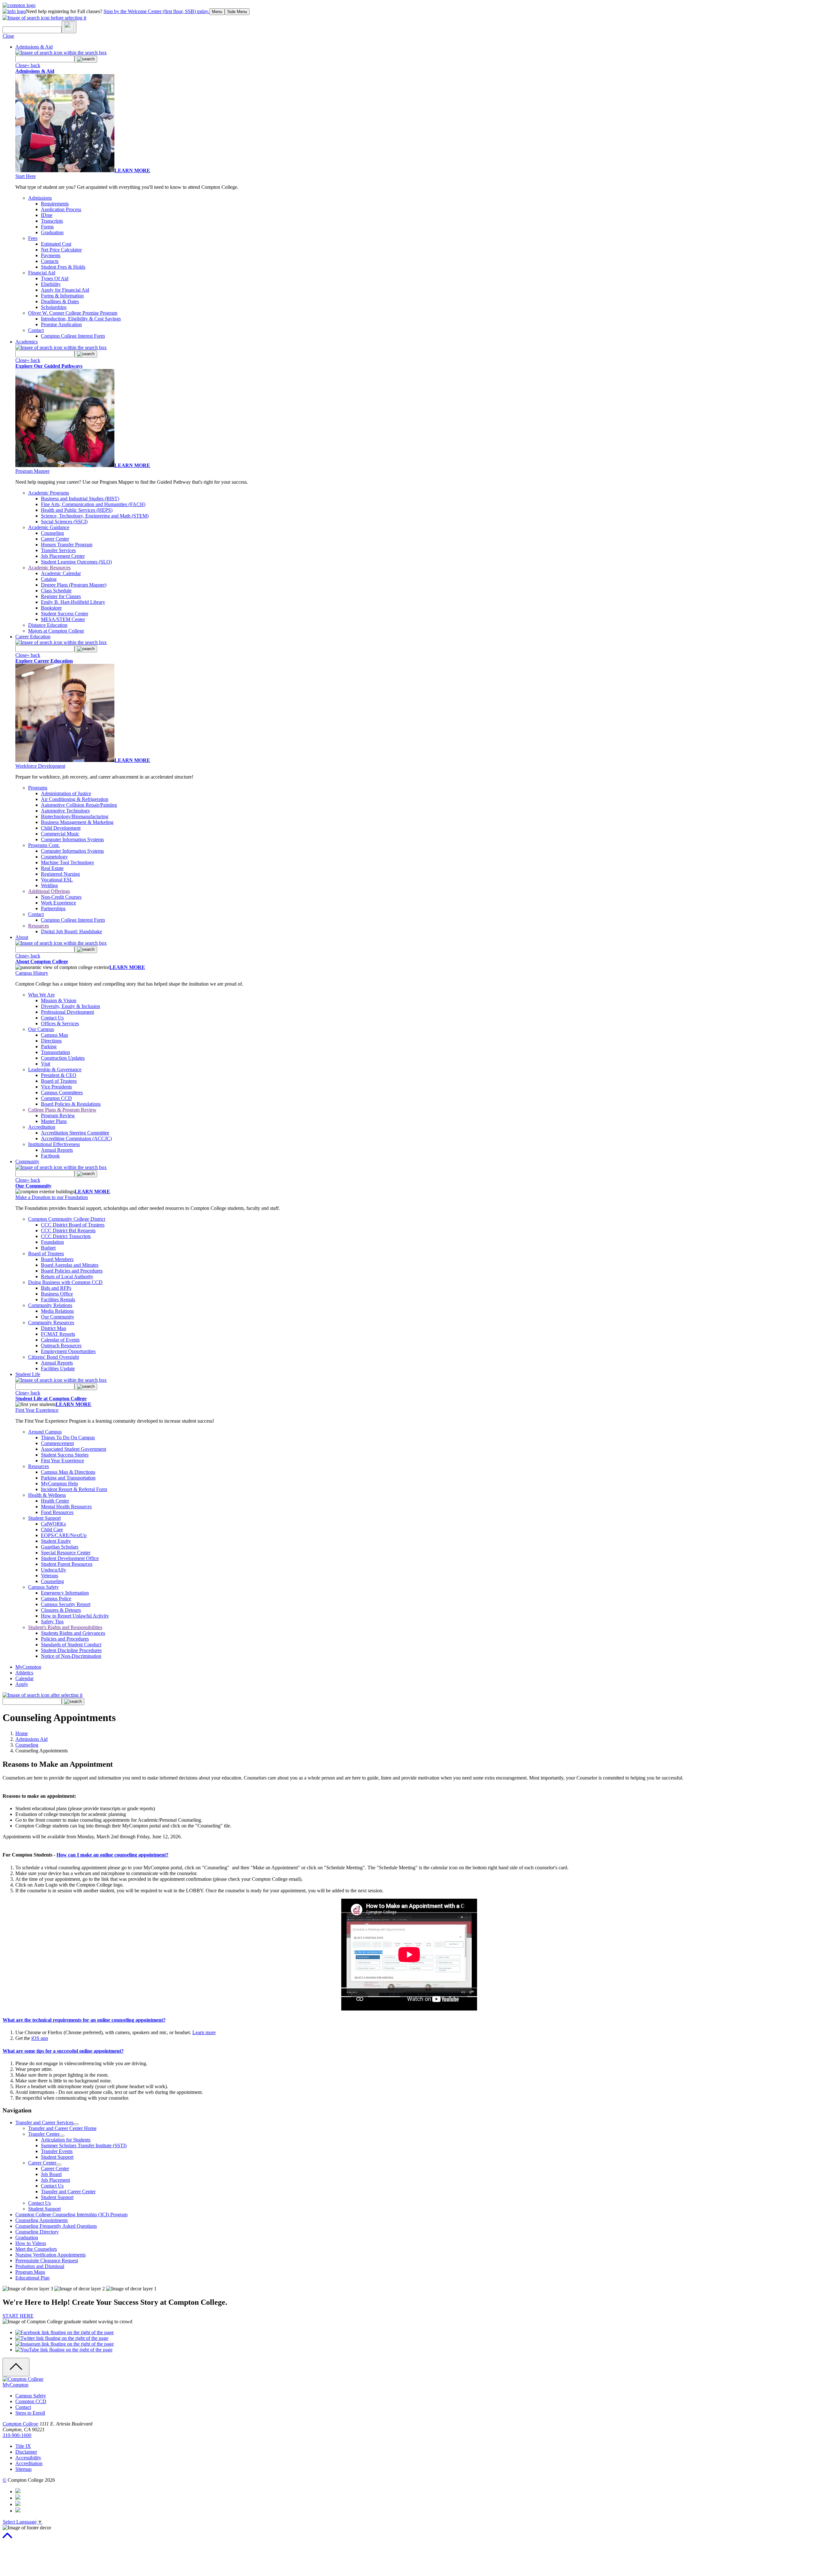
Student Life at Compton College (51, 1399)
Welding (49, 885)
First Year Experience (37, 1410)
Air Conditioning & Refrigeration (75, 799)
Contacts (50, 261)
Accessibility (28, 2458)
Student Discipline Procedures (71, 1650)
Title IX (23, 2446)
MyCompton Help (59, 1484)
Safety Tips (52, 1622)
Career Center (55, 539)
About (22, 937)
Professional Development (67, 1012)
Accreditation (42, 1127)
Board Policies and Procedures (72, 1271)
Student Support (44, 1518)
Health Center (55, 1501)
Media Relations (57, 1311)
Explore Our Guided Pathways (49, 366)
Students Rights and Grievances (73, 1633)
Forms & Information (62, 296)
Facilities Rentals (58, 1300)
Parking (49, 1046)
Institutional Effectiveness (54, 1144)
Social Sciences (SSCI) (64, 522)
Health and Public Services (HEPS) (77, 510)
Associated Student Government (73, 1449)
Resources (39, 926)
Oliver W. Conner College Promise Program (73, 313)
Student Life (28, 1374)
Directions (51, 1041)
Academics (27, 342)
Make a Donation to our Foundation (52, 1197)
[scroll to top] (7, 2538)
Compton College (20, 2424)
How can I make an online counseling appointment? (112, 1855)
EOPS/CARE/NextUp (64, 1535)
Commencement (57, 1443)
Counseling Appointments (42, 2220)
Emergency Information (65, 1593)
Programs (38, 788)
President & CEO (59, 1075)
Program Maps (30, 2272)
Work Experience (58, 903)
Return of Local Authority (67, 1276)
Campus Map (54, 1035)
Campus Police (56, 1599)
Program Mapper (32, 471)
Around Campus (45, 1432)
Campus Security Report (66, 1604)
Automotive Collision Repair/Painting (79, 805)
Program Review (58, 1115)
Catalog (49, 579)
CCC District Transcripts (66, 1236)
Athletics (24, 1673)
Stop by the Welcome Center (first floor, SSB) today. (156, 11)
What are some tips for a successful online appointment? (63, 2051)
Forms (47, 227)
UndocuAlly (54, 1570)
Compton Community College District (67, 1219)
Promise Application (61, 324)
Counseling (52, 533)
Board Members (57, 1259)
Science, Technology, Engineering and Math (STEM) (95, 516)
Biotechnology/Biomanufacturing (75, 816)
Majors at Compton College (56, 631)
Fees (33, 238)
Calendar (24, 1678)
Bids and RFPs (56, 1288)
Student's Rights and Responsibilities (65, 1627)
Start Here (26, 176)
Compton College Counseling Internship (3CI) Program (71, 2215)
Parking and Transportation (68, 1478)
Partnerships (53, 908)
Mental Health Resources (66, 1507)
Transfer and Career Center (68, 2192)
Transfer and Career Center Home (62, 2128)
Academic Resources (49, 568)
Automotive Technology (66, 811)
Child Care (52, 1530)
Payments (51, 255)
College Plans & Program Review (62, 1110)
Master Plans (54, 1121)
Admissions (40, 198)
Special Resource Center (66, 1553)
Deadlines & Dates (60, 301)
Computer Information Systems (72, 839)
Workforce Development (40, 766)
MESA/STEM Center (63, 619)
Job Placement (55, 2180)
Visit (46, 1064)
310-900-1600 (17, 2435)
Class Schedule (56, 591)
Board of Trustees (59, 1081)
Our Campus (41, 1029)
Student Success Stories (65, 1455)
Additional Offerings (49, 891)
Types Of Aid (55, 278)
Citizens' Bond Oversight (54, 1357)
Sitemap (23, 2469)
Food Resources (57, 1512)
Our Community (33, 1186)
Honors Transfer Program (67, 545)
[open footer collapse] (16, 2367)
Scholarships (54, 307)
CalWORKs (53, 1524)
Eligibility (51, 284)
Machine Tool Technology (68, 862)
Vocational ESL (57, 880)
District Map (54, 1328)
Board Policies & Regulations (71, 1104)
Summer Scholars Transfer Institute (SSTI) (84, 2145)
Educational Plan (32, 2278)
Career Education (33, 637)
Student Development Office (70, 1558)
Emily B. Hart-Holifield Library (73, 602)
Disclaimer (26, 2452)
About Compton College (42, 961)
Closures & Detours (61, 1610)
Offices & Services (60, 1023)
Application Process (61, 209)
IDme (47, 215)
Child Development (61, 828)
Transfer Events (57, 2151)
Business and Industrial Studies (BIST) (80, 499)
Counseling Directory (37, 2232)
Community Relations (50, 1305)
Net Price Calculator (61, 250)
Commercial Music (60, 834)
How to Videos (31, 2243)
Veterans (50, 1576)
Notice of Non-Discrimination (71, 1656)
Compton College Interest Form (73, 336)
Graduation (52, 232)
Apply (22, 1684)
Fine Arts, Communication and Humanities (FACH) (93, 504)
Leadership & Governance (55, 1069)
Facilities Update (58, 1369)
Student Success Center (65, 614)
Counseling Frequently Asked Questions (56, 2226)
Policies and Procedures (65, 1639)
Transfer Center (44, 2134)
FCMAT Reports (58, 1334)
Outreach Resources (61, 1346)
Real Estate (52, 868)
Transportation (55, 1052)
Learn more (204, 2032)
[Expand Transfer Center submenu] (62, 2136)
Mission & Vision (59, 1000)
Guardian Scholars (60, 1547)
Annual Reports (57, 1150)
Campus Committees (62, 1092)
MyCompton (28, 1667)
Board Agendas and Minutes (70, 1265)
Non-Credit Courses (61, 897)
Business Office (57, 1294)
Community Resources (51, 1323)
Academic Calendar (61, 573)
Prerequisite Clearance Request (47, 2261)
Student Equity (56, 1541)
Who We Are (41, 995)
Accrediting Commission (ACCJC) (76, 1138)
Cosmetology (54, 857)
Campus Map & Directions (68, 1472)
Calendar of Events (60, 1340)
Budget (48, 1248)
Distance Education (48, 625)
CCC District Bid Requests (68, 1230)
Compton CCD (56, 1098)
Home (22, 1733)
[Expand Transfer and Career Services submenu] (76, 2124)
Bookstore (51, 608)
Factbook (50, 1156)
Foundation (52, 1242)
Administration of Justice (66, 793)
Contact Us (52, 1018)
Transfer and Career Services (44, 2122)
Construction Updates (63, 1058)
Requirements (55, 204)
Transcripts (52, 221)
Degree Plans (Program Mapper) (74, 585)
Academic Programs (49, 493)
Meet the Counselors (36, 2249)
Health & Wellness (47, 1495)
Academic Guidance (49, 527)
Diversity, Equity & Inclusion (70, 1006)
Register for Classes (61, 596)
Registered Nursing (60, 874)
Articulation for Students (66, 2140)
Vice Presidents (56, 1087)
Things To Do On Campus (68, 1438)
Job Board (51, 2174)
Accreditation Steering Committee (75, 1133)
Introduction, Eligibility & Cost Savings (81, 319)
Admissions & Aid (34, 47)
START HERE (18, 2316)
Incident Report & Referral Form (74, 1489)
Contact (36, 330)
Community (27, 1161)
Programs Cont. (44, 845)
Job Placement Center (63, 556)
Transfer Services (58, 550)
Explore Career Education (44, 661)
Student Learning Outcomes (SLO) (76, 562)
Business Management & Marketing (77, 822)
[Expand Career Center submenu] (59, 2165)
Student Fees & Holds (63, 267)
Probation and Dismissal (40, 2266)
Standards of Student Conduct (71, 1645)
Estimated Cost (56, 244)
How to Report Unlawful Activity (75, 1616)
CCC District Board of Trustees (73, 1225)
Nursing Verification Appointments (50, 2255)
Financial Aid (42, 273)
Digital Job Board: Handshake (71, 931)
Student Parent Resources (67, 1564)
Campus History (32, 973)
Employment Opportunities (68, 1351)
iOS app (40, 2038)
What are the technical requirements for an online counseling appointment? (84, 2020)
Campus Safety (43, 1587)
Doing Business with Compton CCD (65, 1282)
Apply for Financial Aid (65, 290)
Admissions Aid (31, 1739)
